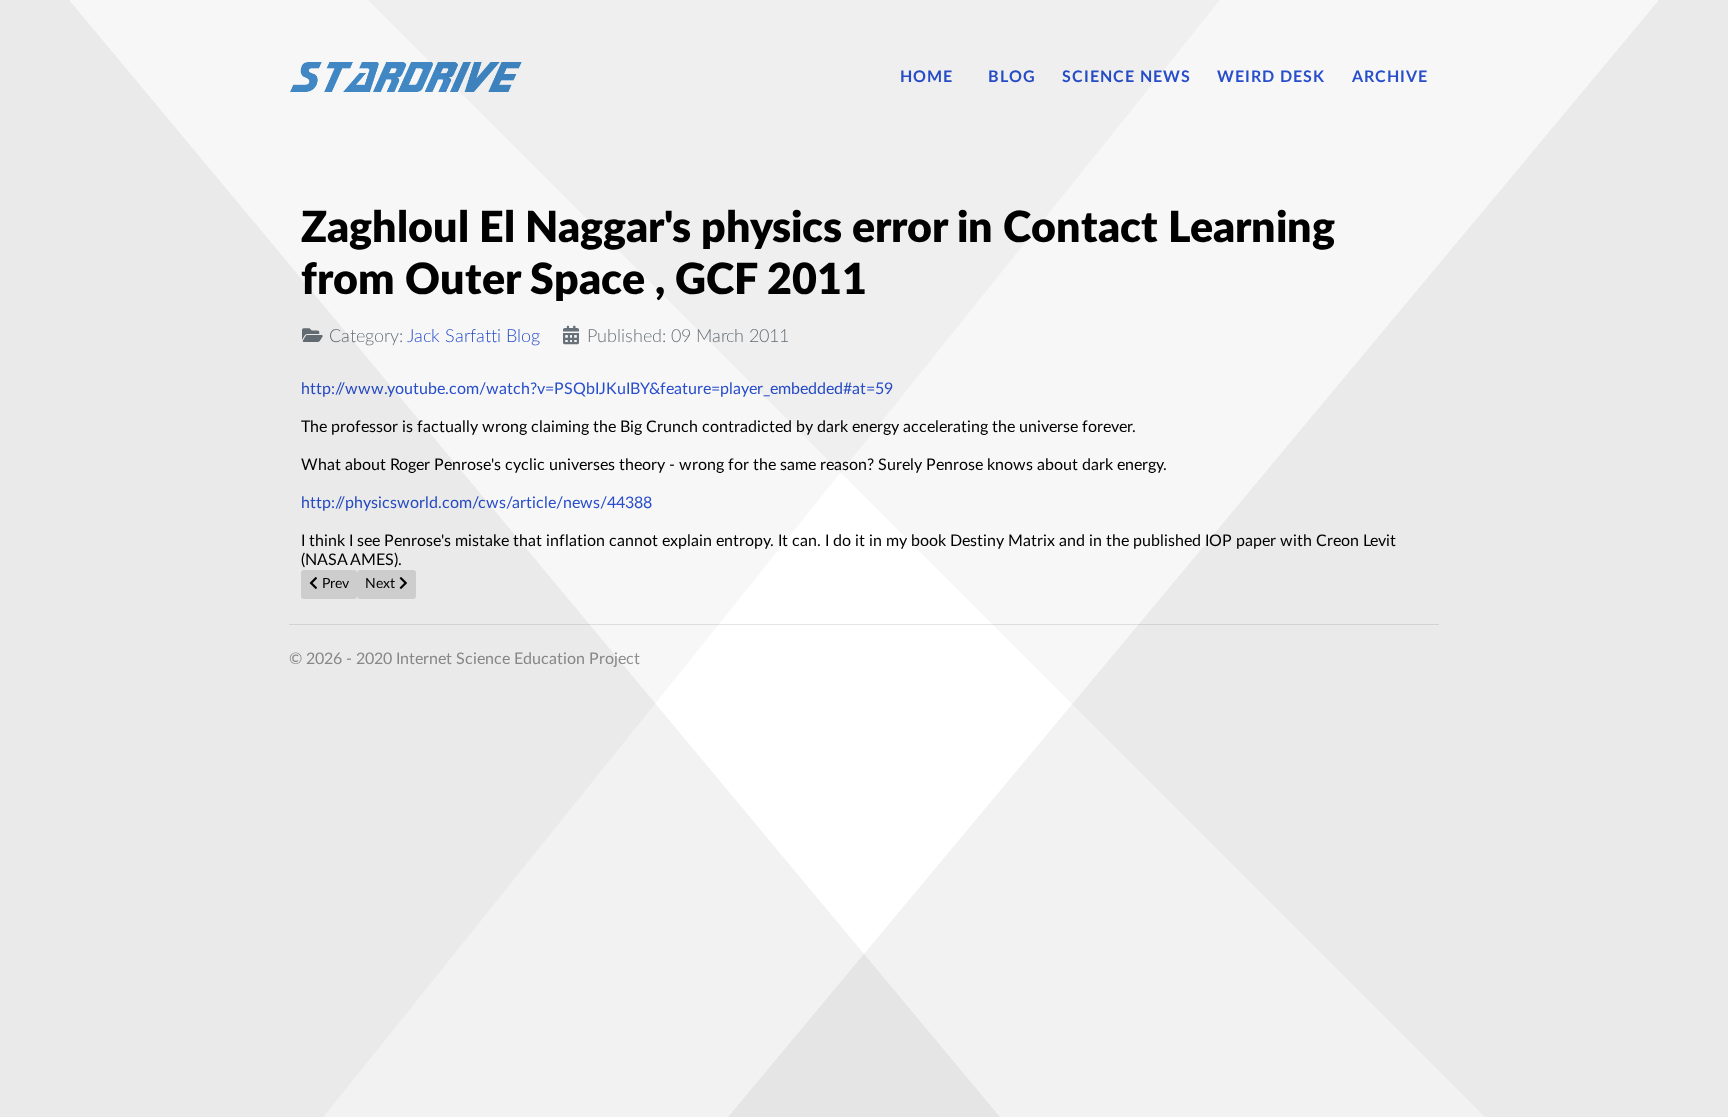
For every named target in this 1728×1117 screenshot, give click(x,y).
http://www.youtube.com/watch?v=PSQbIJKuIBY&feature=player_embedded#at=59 (597, 389)
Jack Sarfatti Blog (473, 336)
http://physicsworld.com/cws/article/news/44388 (476, 503)
